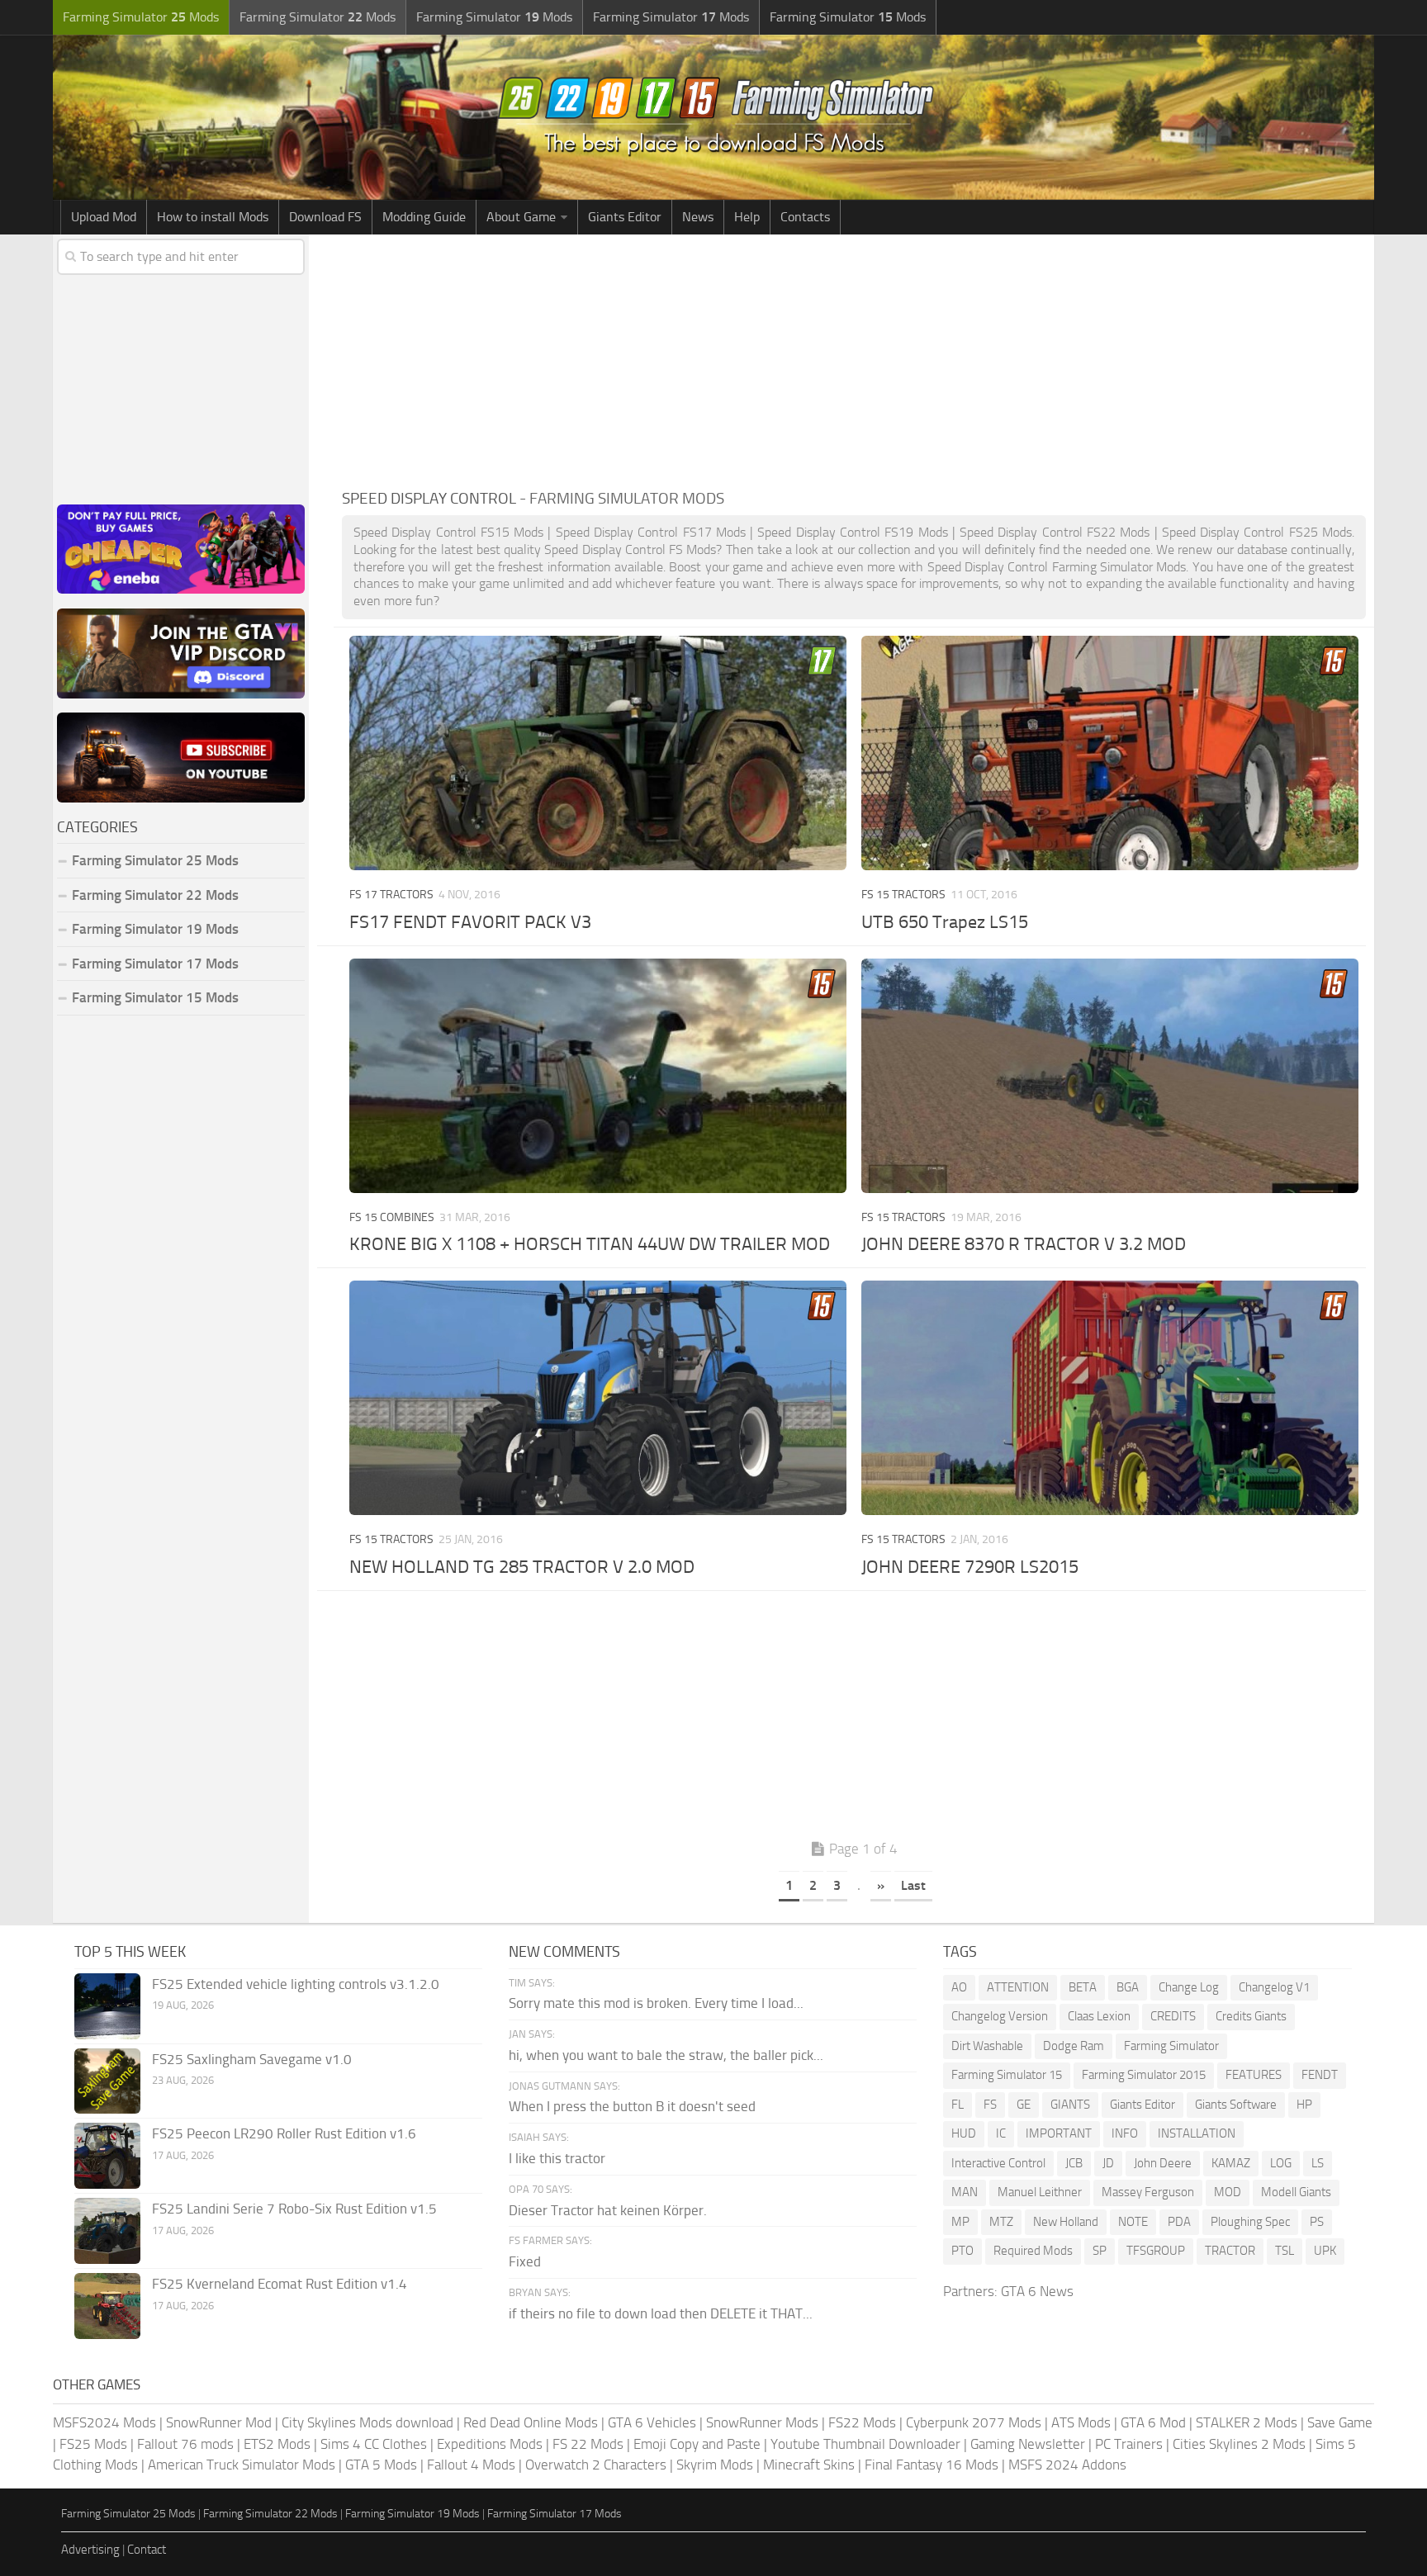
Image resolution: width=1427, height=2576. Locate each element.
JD (1108, 2163)
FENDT (1320, 2075)
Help (747, 217)
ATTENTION (1018, 1987)
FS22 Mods (862, 2422)
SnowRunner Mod (219, 2422)
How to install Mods (213, 217)
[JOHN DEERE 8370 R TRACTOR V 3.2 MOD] (1109, 1076)
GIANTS (1070, 2105)
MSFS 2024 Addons (1067, 2465)
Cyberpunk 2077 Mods (974, 2422)
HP (1304, 2105)
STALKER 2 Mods (1247, 2422)
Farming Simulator (1171, 2046)
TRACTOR (1230, 2251)
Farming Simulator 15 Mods (155, 997)
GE (1024, 2105)
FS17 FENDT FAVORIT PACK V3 (470, 922)
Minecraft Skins (809, 2465)
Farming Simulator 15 (1007, 2075)
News (698, 217)
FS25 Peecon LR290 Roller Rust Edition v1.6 (284, 2133)
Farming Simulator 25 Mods (128, 2514)
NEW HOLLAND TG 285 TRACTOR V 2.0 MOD (522, 1567)
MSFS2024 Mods (104, 2422)
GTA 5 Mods (381, 2465)
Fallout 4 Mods (471, 2465)
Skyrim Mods (715, 2465)
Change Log (1189, 1987)
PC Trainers (1129, 2444)
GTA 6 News (1037, 2291)
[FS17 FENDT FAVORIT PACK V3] (597, 753)
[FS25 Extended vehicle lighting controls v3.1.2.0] (107, 2006)
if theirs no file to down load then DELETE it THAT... (661, 2313)
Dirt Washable (987, 2046)
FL (958, 2105)
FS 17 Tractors (391, 895)
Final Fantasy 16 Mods (932, 2465)
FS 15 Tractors (903, 895)
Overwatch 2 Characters (596, 2465)
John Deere (1163, 2163)
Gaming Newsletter (1028, 2444)
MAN (965, 2192)
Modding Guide (424, 217)
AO (959, 1987)
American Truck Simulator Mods (242, 2465)
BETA (1083, 1987)
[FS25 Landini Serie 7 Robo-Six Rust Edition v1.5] (107, 2231)
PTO (962, 2251)
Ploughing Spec (1250, 2222)
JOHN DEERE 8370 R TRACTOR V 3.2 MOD (1024, 1244)
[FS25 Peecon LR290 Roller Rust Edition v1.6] (107, 2156)
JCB (1074, 2163)
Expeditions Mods (490, 2444)
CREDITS (1173, 2016)
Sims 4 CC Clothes (374, 2444)
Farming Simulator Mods (141, 17)
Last (913, 1885)
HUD (964, 2133)
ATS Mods (1081, 2422)
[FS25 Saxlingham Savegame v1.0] (107, 2081)
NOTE (1133, 2222)
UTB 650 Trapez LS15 (945, 922)
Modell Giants (1296, 2192)
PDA (1179, 2222)
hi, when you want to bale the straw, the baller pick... (666, 2055)
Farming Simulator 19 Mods (155, 929)
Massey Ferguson (1148, 2192)
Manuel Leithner (1040, 2192)
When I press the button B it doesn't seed (632, 2106)
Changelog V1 (1274, 1987)
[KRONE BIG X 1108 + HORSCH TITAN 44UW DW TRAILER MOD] (597, 1076)
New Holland (1066, 2222)
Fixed (525, 2261)
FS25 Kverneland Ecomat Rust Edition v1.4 (280, 2284)
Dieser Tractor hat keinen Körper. (608, 2210)
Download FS (325, 217)
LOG (1281, 2163)
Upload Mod (104, 217)
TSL (1285, 2251)
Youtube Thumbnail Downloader (865, 2444)
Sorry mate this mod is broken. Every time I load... (656, 2003)
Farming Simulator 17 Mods (155, 964)
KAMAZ (1231, 2163)
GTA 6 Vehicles (652, 2422)
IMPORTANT (1059, 2133)
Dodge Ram (1074, 2046)
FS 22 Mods (588, 2444)
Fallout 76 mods (185, 2444)
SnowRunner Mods (762, 2422)
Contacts (805, 217)
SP (1100, 2251)
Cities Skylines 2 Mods (1239, 2444)
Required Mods (1033, 2251)
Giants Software (1236, 2105)
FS (990, 2105)
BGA (1128, 1987)
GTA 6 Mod (1153, 2422)
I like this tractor (557, 2158)
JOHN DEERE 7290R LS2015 (970, 1567)
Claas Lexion (1099, 2016)
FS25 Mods (93, 2444)
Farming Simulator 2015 (1144, 2075)
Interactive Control (998, 2163)
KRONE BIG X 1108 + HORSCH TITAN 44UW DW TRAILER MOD (590, 1244)
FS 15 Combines (392, 1217)
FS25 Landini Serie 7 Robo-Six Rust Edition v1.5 (294, 2209)
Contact (147, 2550)
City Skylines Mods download (367, 2422)
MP (960, 2222)
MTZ (1001, 2222)
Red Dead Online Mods (531, 2422)
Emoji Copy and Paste (697, 2444)
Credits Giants (1251, 2016)
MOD (1228, 2192)
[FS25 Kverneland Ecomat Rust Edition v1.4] (107, 2306)
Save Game (1340, 2422)
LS (1318, 2163)
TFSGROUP (1156, 2251)
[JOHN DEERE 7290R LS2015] (1109, 1398)
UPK (1325, 2251)
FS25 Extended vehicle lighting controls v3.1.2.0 (296, 1984)
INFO (1125, 2133)
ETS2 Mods (277, 2444)
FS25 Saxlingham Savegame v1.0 (252, 2059)
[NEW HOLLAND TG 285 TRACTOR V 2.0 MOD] (597, 1398)
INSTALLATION (1197, 2133)
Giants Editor (625, 217)
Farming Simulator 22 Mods (155, 895)
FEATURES (1254, 2075)
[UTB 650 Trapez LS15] (1109, 753)
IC (1001, 2133)
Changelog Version (1000, 2016)
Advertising (90, 2550)
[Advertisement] (854, 358)
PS (1317, 2222)
